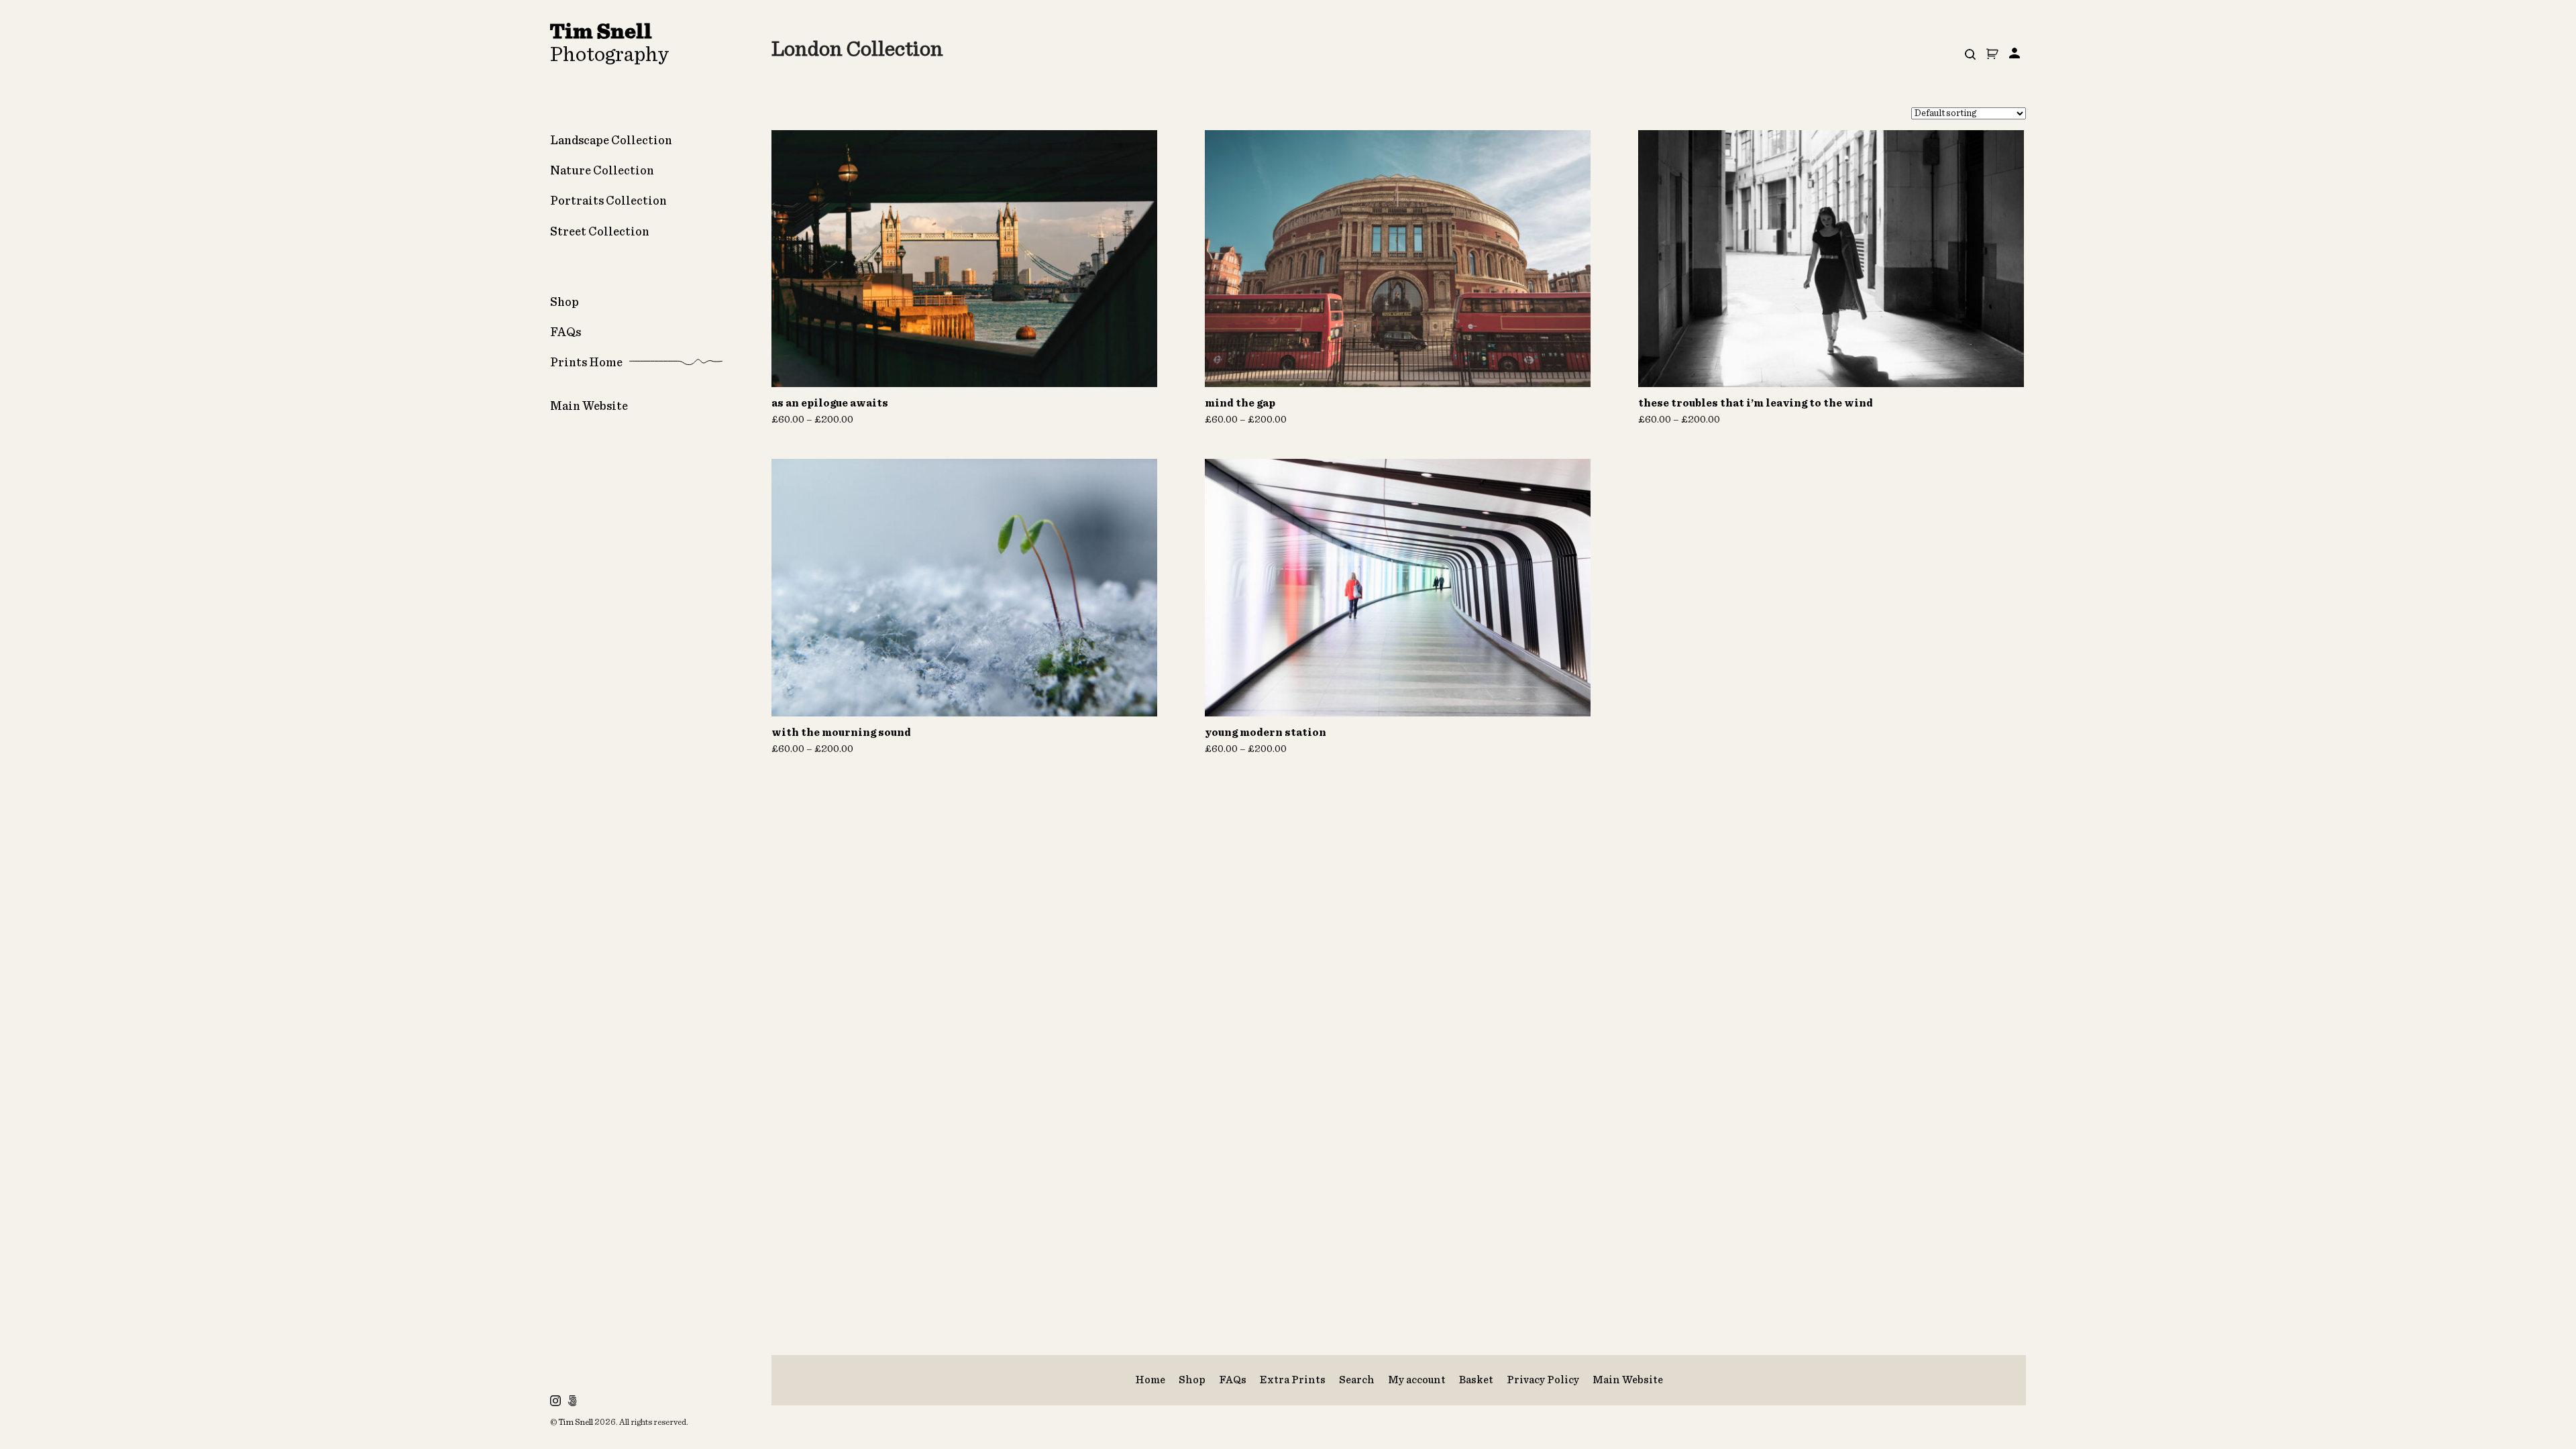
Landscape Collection (611, 141)
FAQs (566, 333)
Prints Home (586, 363)
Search (1357, 1380)
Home (1150, 1380)
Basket (1476, 1380)
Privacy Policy (1543, 1380)
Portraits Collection (608, 201)
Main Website (589, 407)
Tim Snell (576, 1423)
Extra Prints (1293, 1380)
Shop (565, 303)
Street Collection (600, 232)
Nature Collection (602, 171)
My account (1417, 1380)
